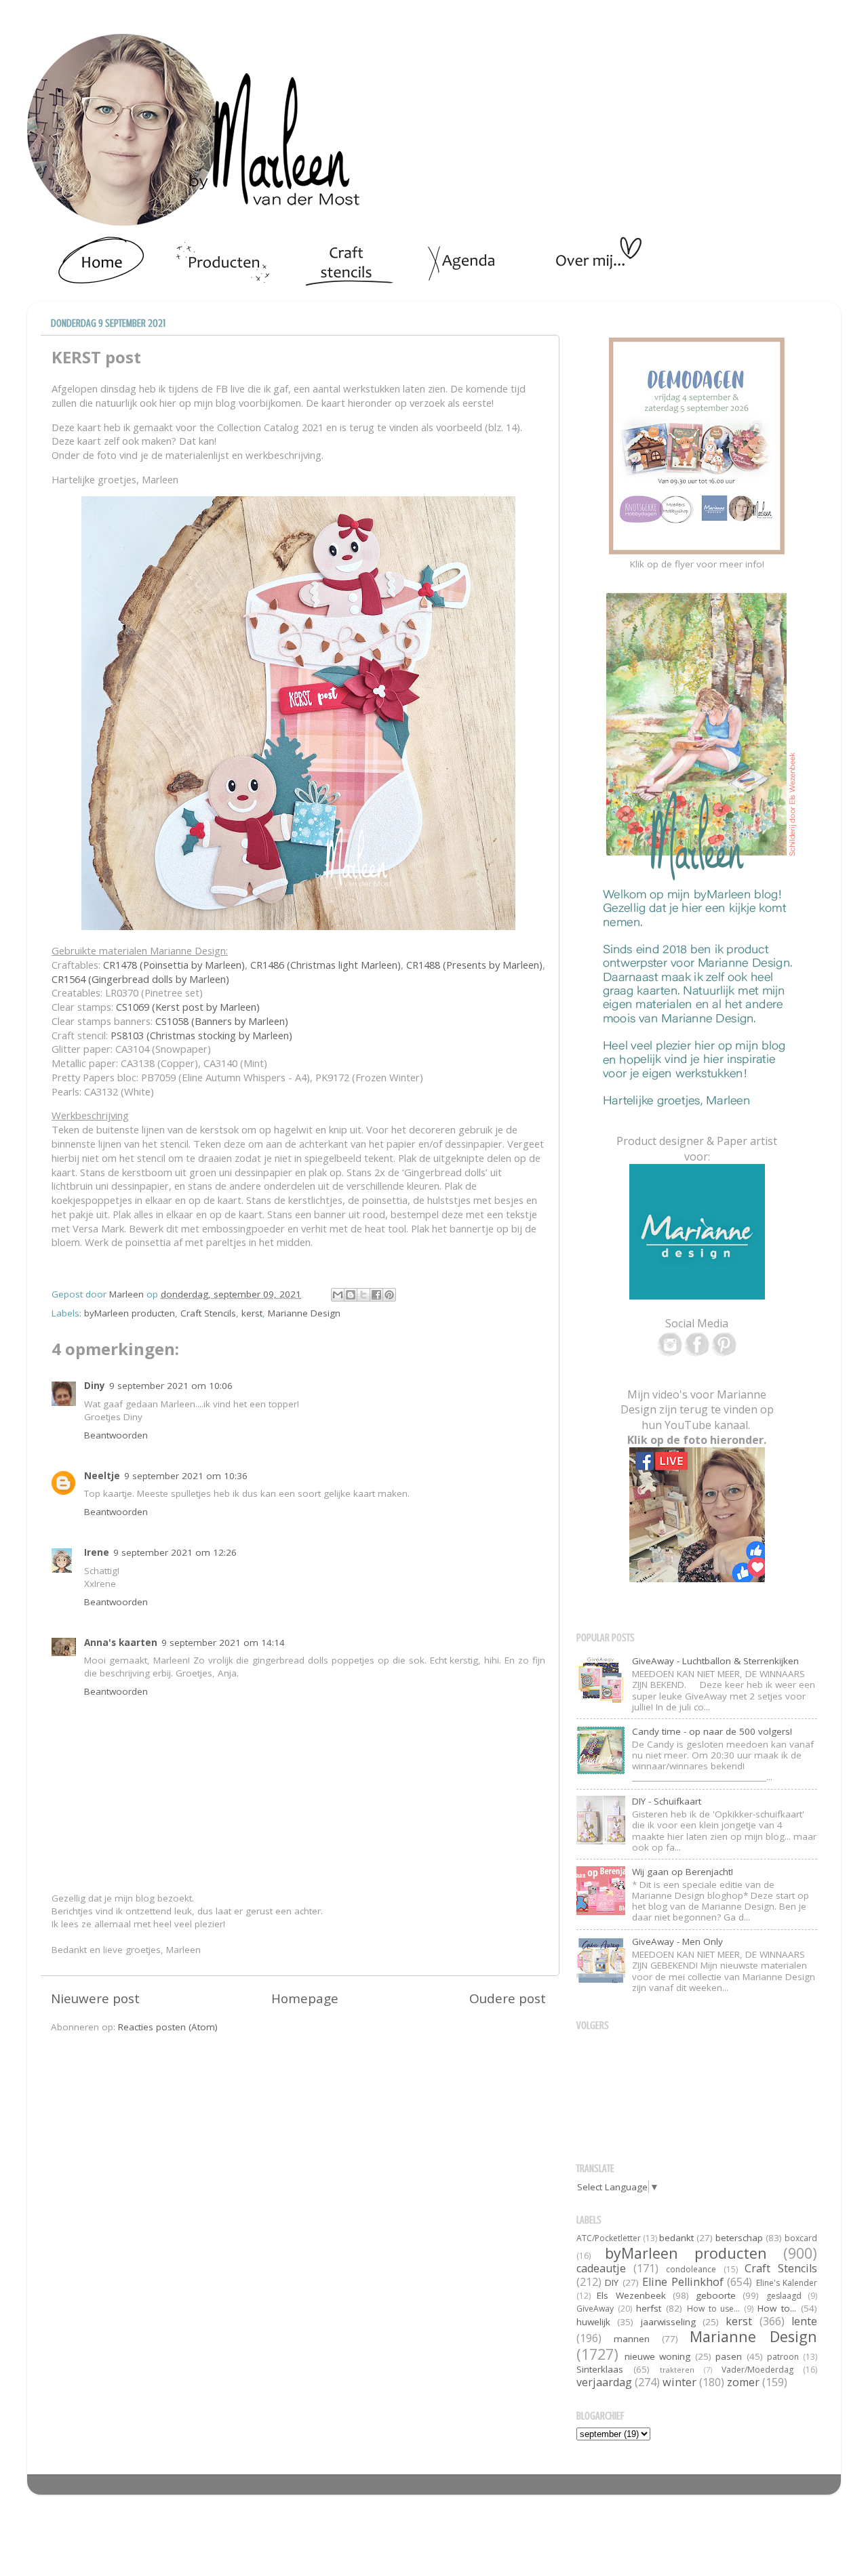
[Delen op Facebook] (376, 1295)
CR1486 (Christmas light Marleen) (325, 965)
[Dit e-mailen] (338, 1295)
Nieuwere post (95, 1998)
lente (804, 2321)
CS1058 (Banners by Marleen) (222, 1021)
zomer (743, 2382)
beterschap (739, 2238)
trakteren (677, 2370)
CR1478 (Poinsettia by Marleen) (174, 965)
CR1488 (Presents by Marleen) (474, 965)
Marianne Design (304, 1313)
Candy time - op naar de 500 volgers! (712, 1731)
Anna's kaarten (121, 1643)
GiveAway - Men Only (677, 1941)
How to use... (714, 2309)
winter (679, 2382)
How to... (777, 2308)
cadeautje (601, 2268)
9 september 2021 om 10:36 (186, 1476)
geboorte (716, 2295)
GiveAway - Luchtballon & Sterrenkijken (715, 1661)
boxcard (801, 2238)
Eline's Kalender (787, 2283)
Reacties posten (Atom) (168, 2027)
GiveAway (595, 2309)
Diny (95, 1386)
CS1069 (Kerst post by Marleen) (188, 1007)
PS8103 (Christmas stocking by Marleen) (201, 1035)
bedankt (676, 2238)
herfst (649, 2308)
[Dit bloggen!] (351, 1295)
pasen (729, 2356)
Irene (97, 1552)
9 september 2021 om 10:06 (171, 1386)
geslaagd (784, 2296)
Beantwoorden (116, 1435)
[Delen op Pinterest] (389, 1295)
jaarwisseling (668, 2322)
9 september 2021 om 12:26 (175, 1552)
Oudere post (508, 1998)
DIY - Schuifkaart (667, 1801)
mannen (632, 2339)
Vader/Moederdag (757, 2370)
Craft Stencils (208, 1313)
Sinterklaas (600, 2369)
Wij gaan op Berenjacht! (683, 1872)
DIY (612, 2282)
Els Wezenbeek (631, 2295)
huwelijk (593, 2322)
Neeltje (102, 1476)
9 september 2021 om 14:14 (223, 1643)
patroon (783, 2357)
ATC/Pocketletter (609, 2238)
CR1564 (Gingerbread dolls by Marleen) (140, 979)
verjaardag (604, 2382)
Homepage (305, 1998)
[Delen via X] (363, 1295)
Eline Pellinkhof (683, 2282)
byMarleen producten (130, 1313)
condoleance (691, 2269)
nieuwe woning (658, 2356)
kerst (252, 1313)
